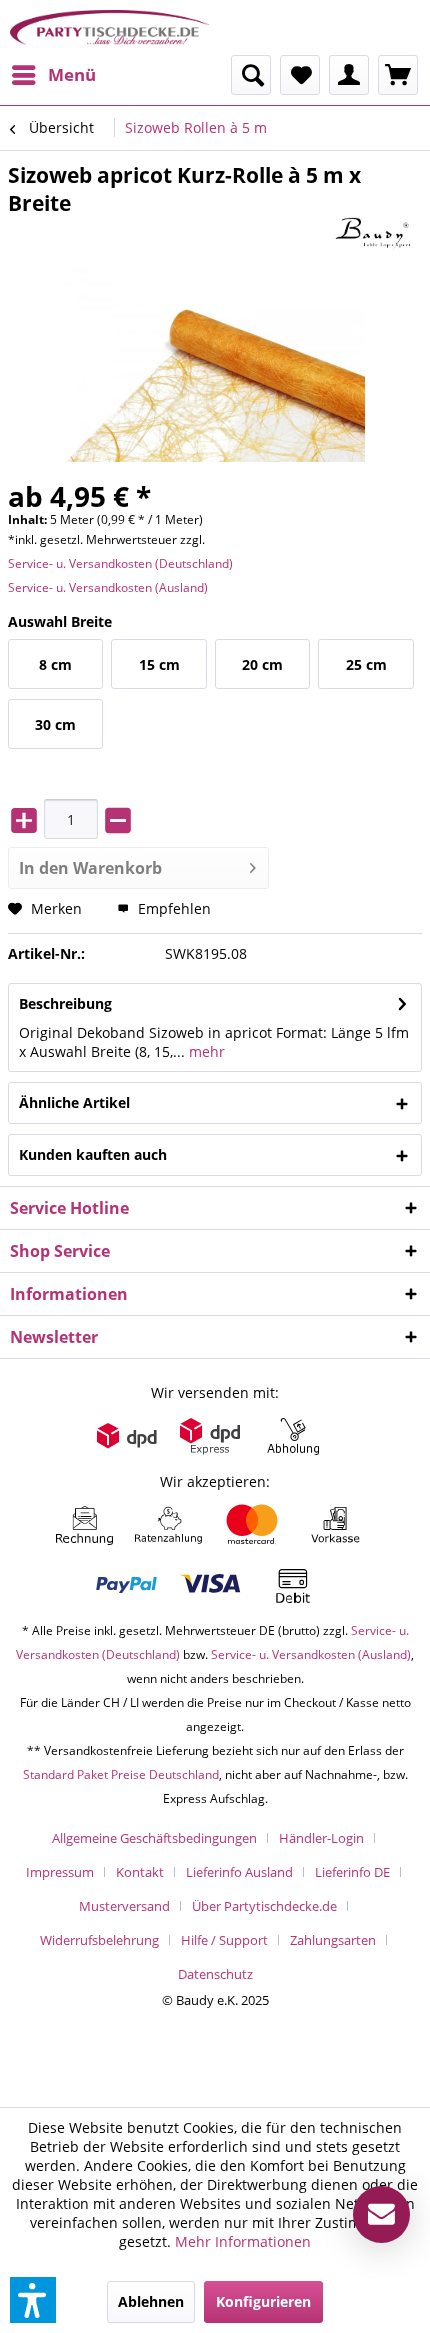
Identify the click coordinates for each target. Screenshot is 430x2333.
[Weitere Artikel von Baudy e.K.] (379, 234)
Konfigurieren (263, 2301)
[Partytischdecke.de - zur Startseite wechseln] (110, 27)
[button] (33, 2300)
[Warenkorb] (398, 75)
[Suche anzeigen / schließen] (251, 75)
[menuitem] (53, 75)
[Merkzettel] (300, 75)
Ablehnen (151, 2301)
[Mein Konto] (349, 75)
